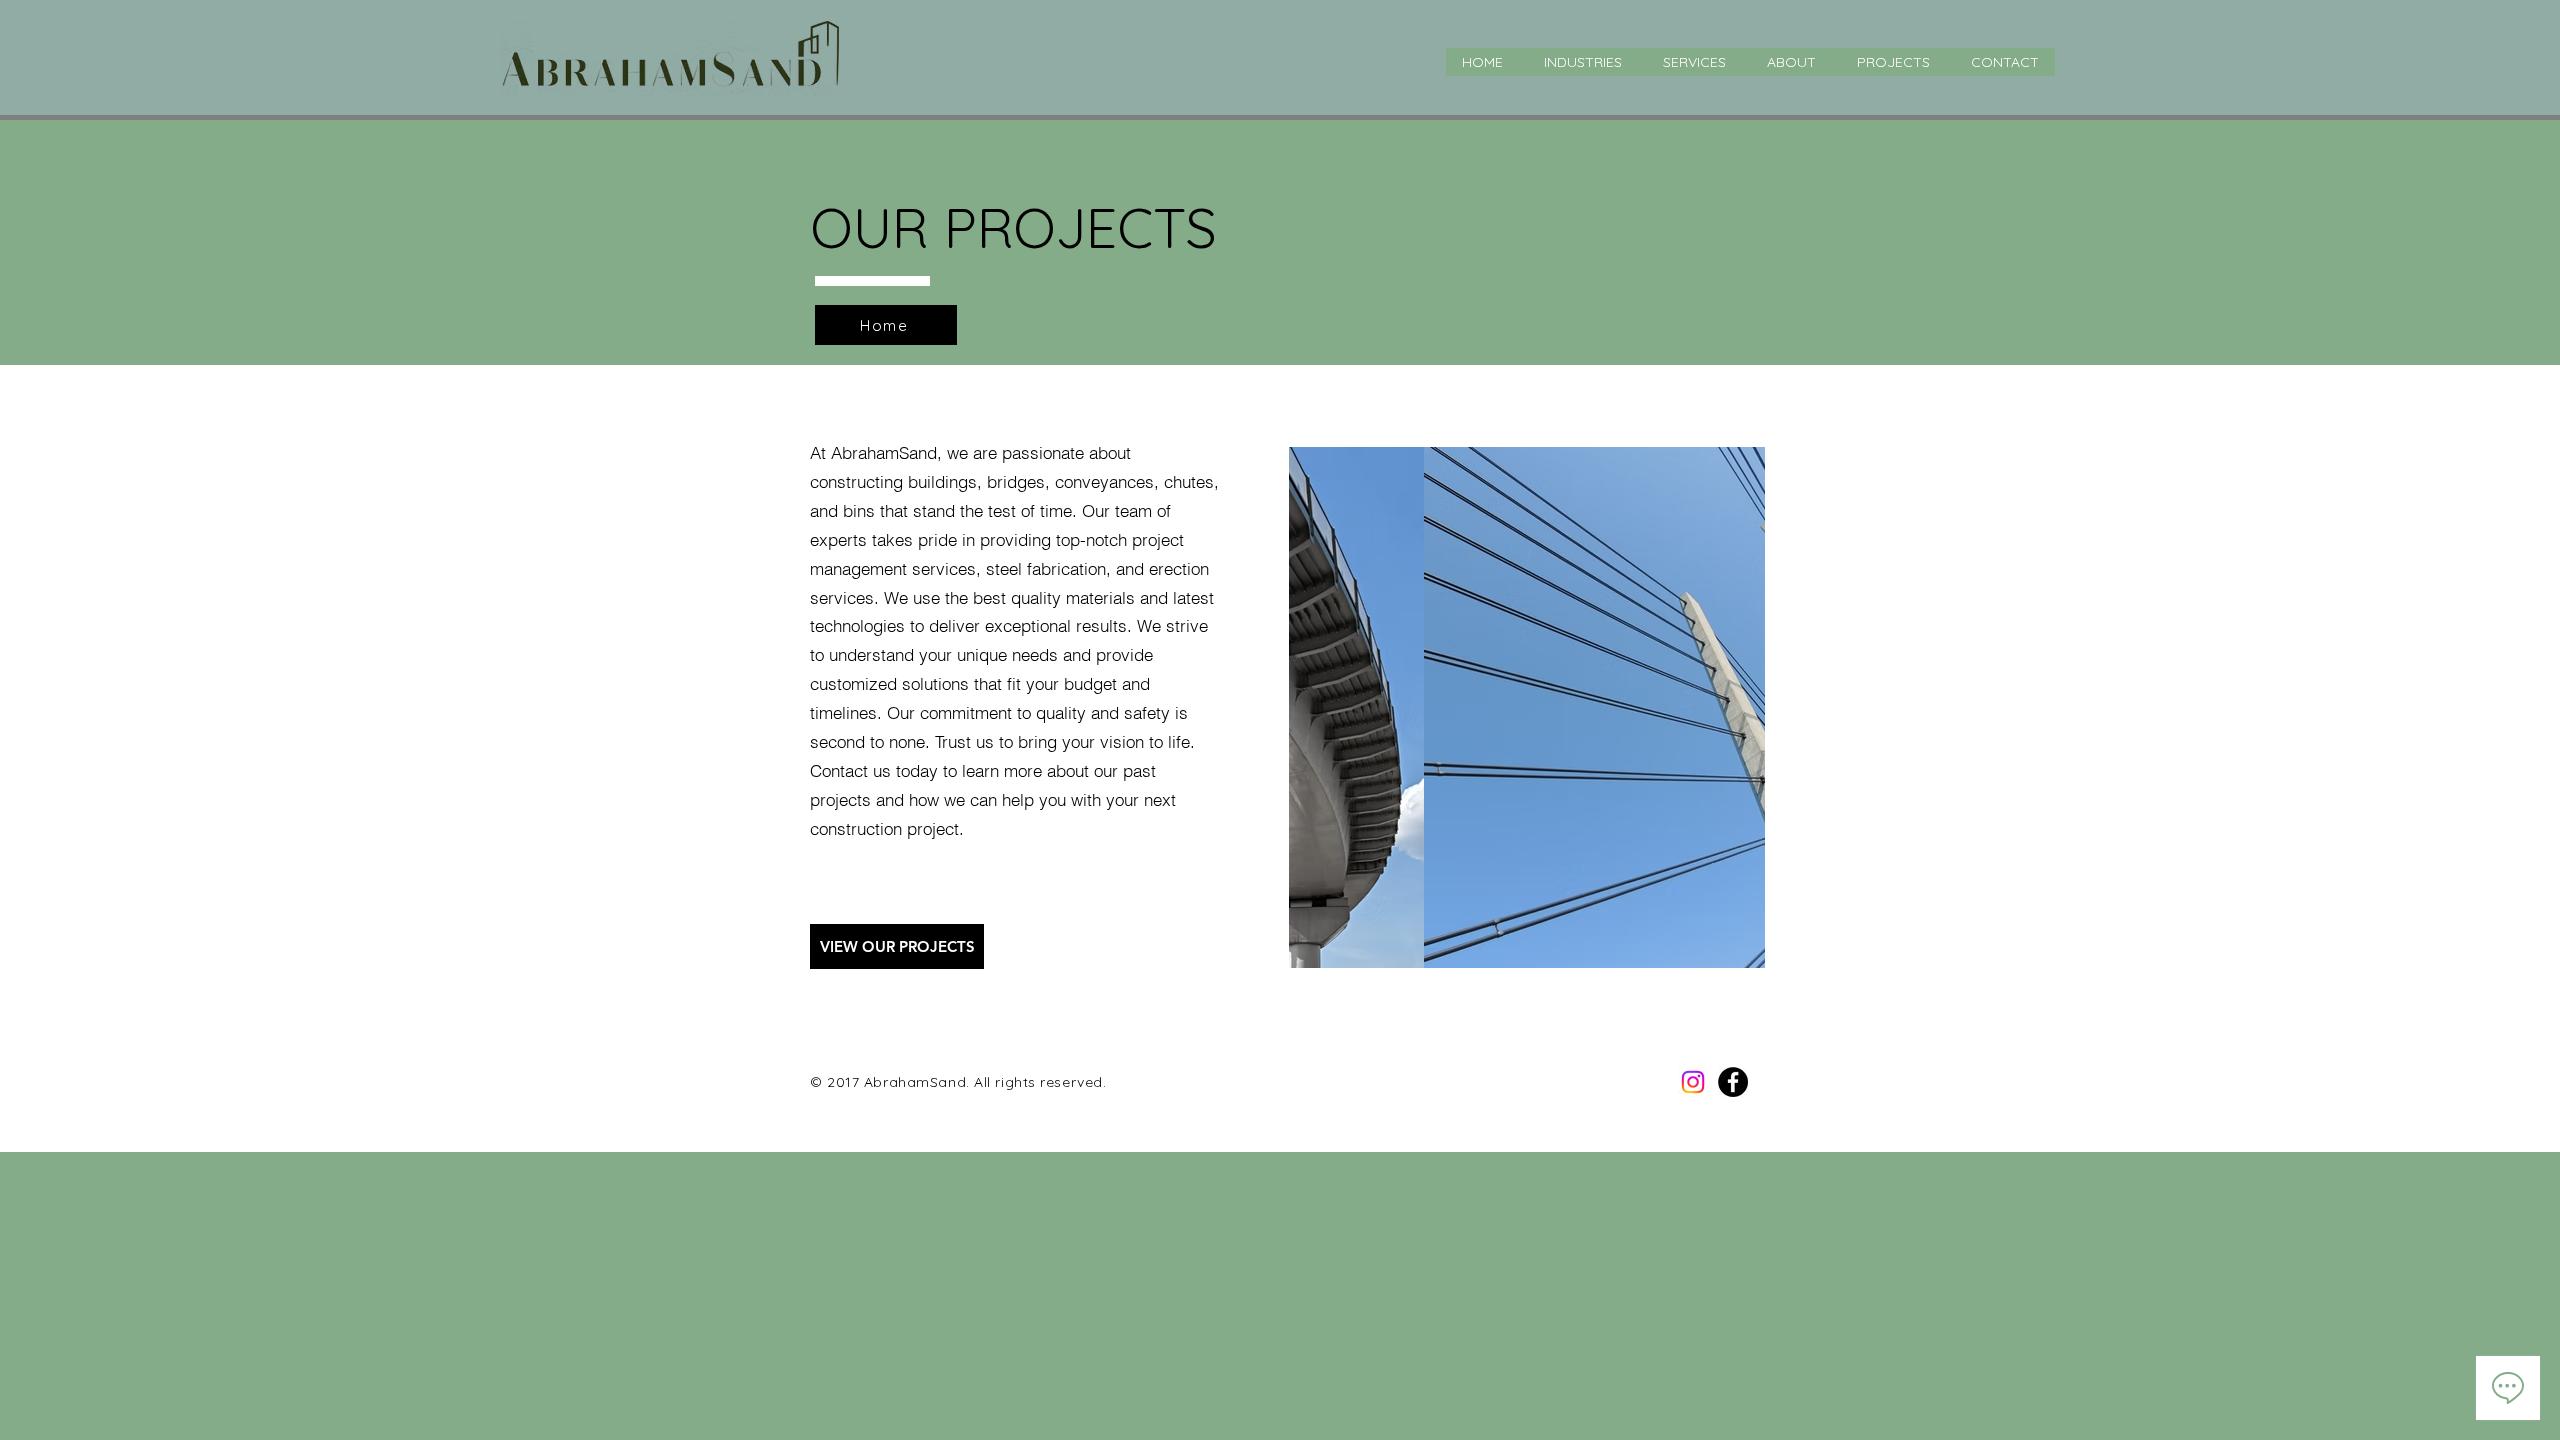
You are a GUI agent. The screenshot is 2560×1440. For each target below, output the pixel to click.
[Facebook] (1733, 1082)
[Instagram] (1693, 1082)
